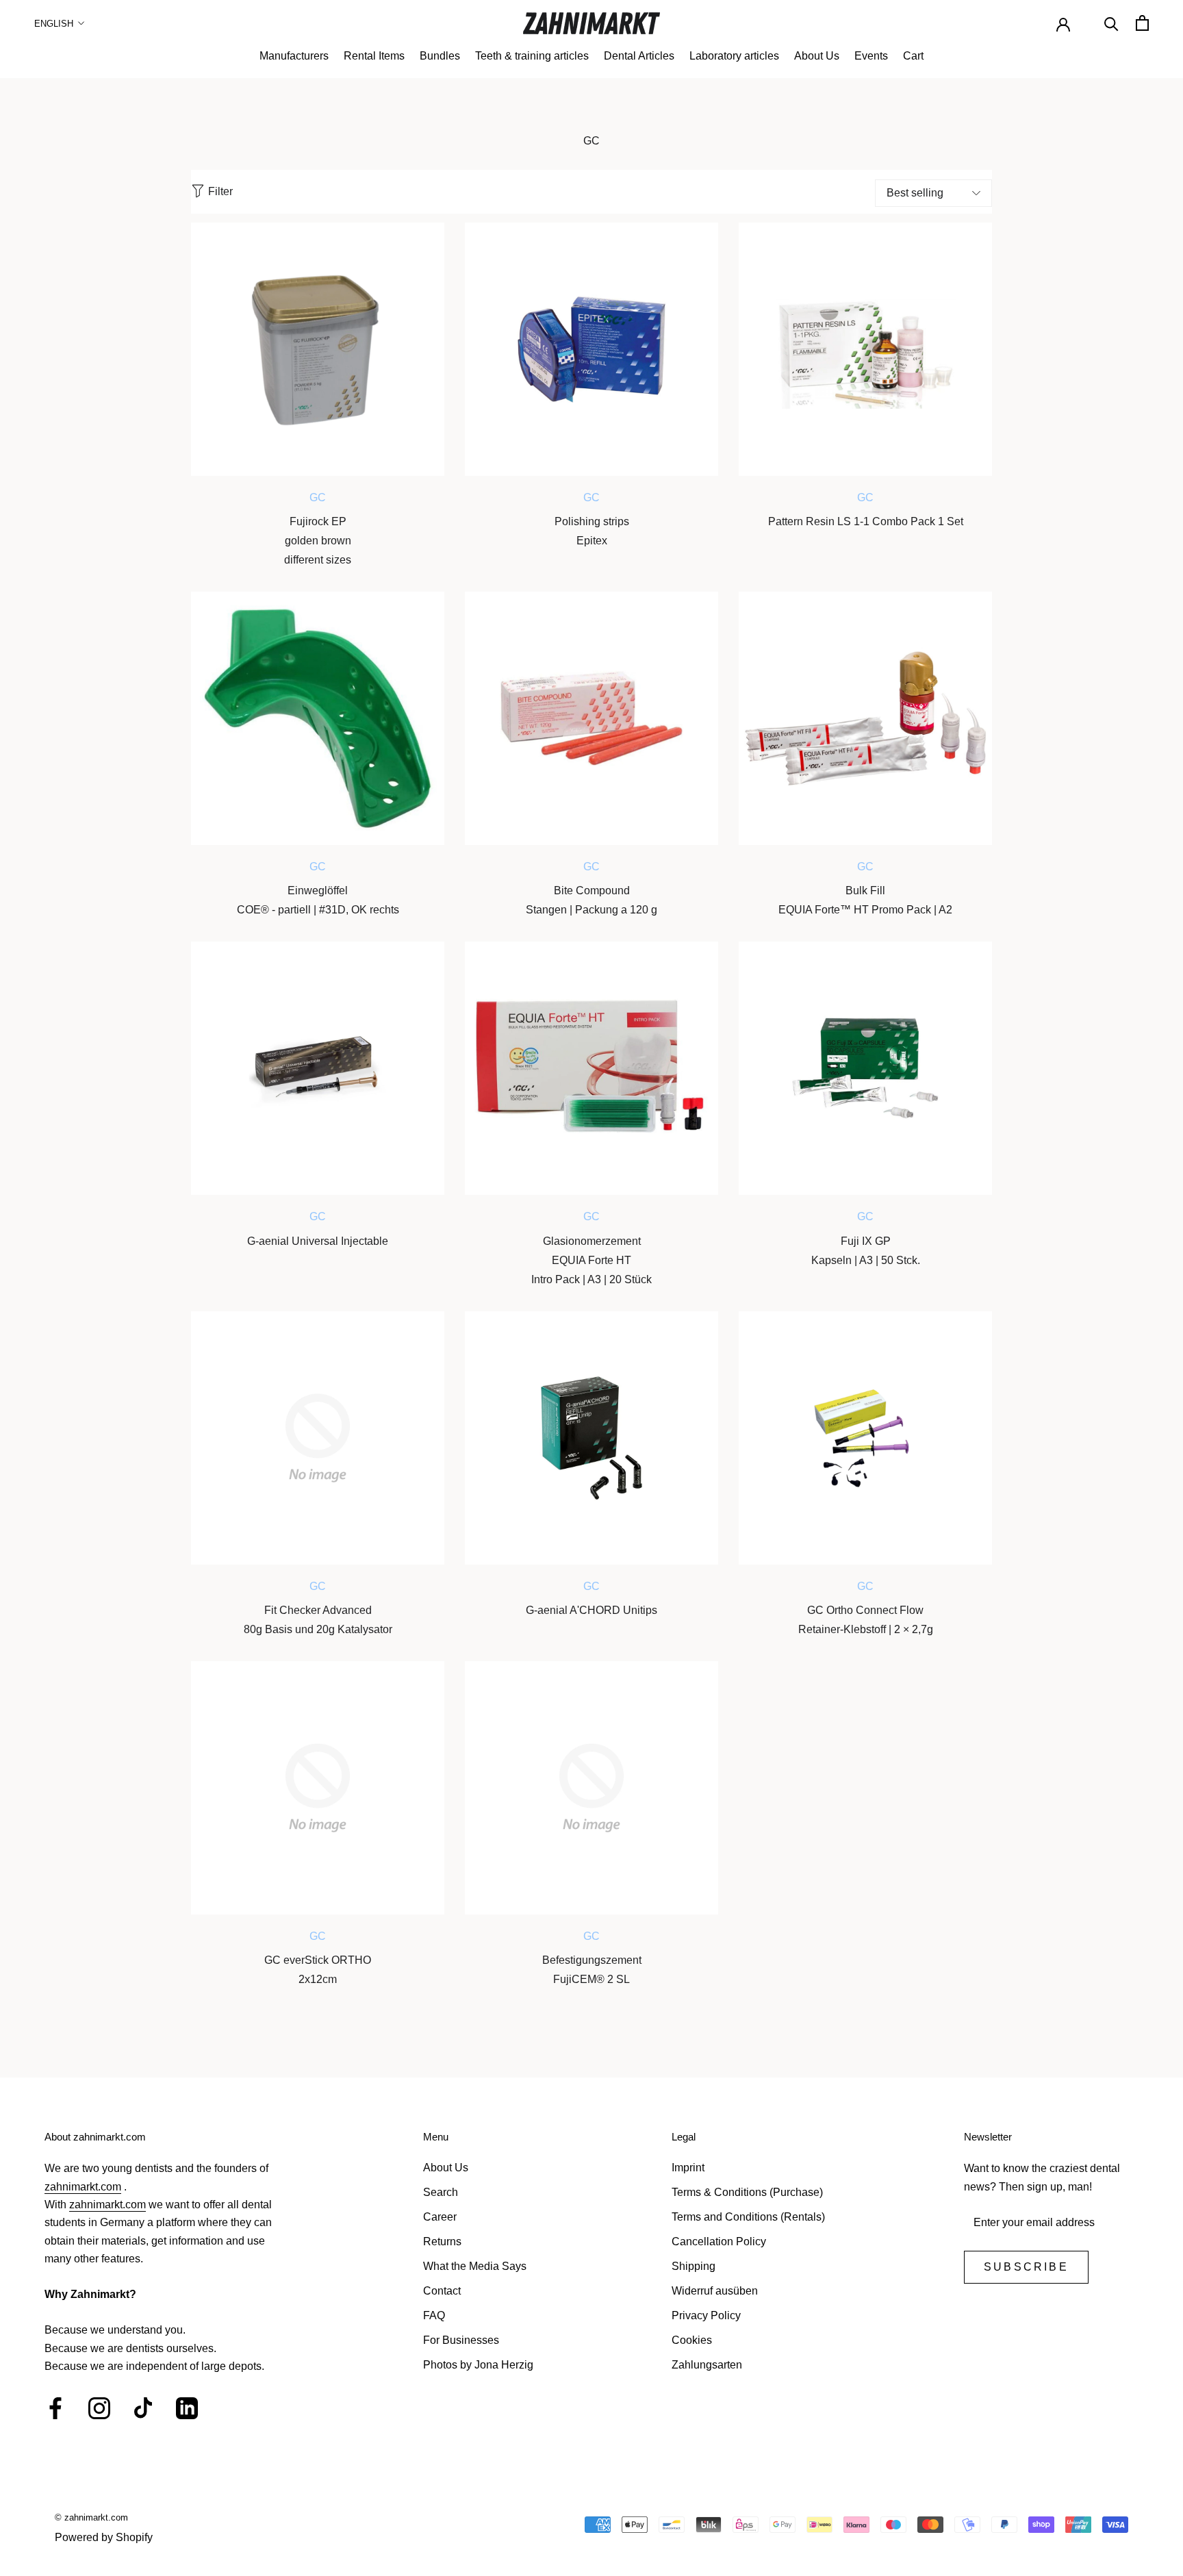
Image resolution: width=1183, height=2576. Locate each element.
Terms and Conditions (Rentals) (748, 2217)
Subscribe (1026, 2267)
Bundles (440, 56)
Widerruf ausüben (715, 2291)
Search (441, 2192)
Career (440, 2217)
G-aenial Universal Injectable (318, 1241)
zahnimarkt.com (83, 2187)
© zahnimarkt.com (91, 2517)
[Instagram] (99, 2408)
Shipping (694, 2266)
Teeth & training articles (532, 56)
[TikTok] (143, 2408)
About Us (817, 56)
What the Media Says (475, 2266)
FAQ (434, 2315)
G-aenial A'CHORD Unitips (591, 1610)
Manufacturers (294, 56)
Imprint (688, 2168)
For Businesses (461, 2340)
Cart (913, 56)
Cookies (692, 2340)
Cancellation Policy (719, 2242)
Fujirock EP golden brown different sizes (318, 541)
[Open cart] (1142, 23)
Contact (442, 2291)
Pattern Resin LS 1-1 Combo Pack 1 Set (866, 521)
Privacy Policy (706, 2315)
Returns (442, 2242)
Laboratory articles (734, 56)
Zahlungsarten (707, 2365)
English (54, 24)
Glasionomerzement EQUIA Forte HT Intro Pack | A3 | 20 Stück (591, 1260)
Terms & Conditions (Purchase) (747, 2192)
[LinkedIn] (187, 2408)
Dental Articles (639, 56)
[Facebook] (55, 2408)
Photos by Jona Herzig (478, 2365)
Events (871, 56)
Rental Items (374, 56)
